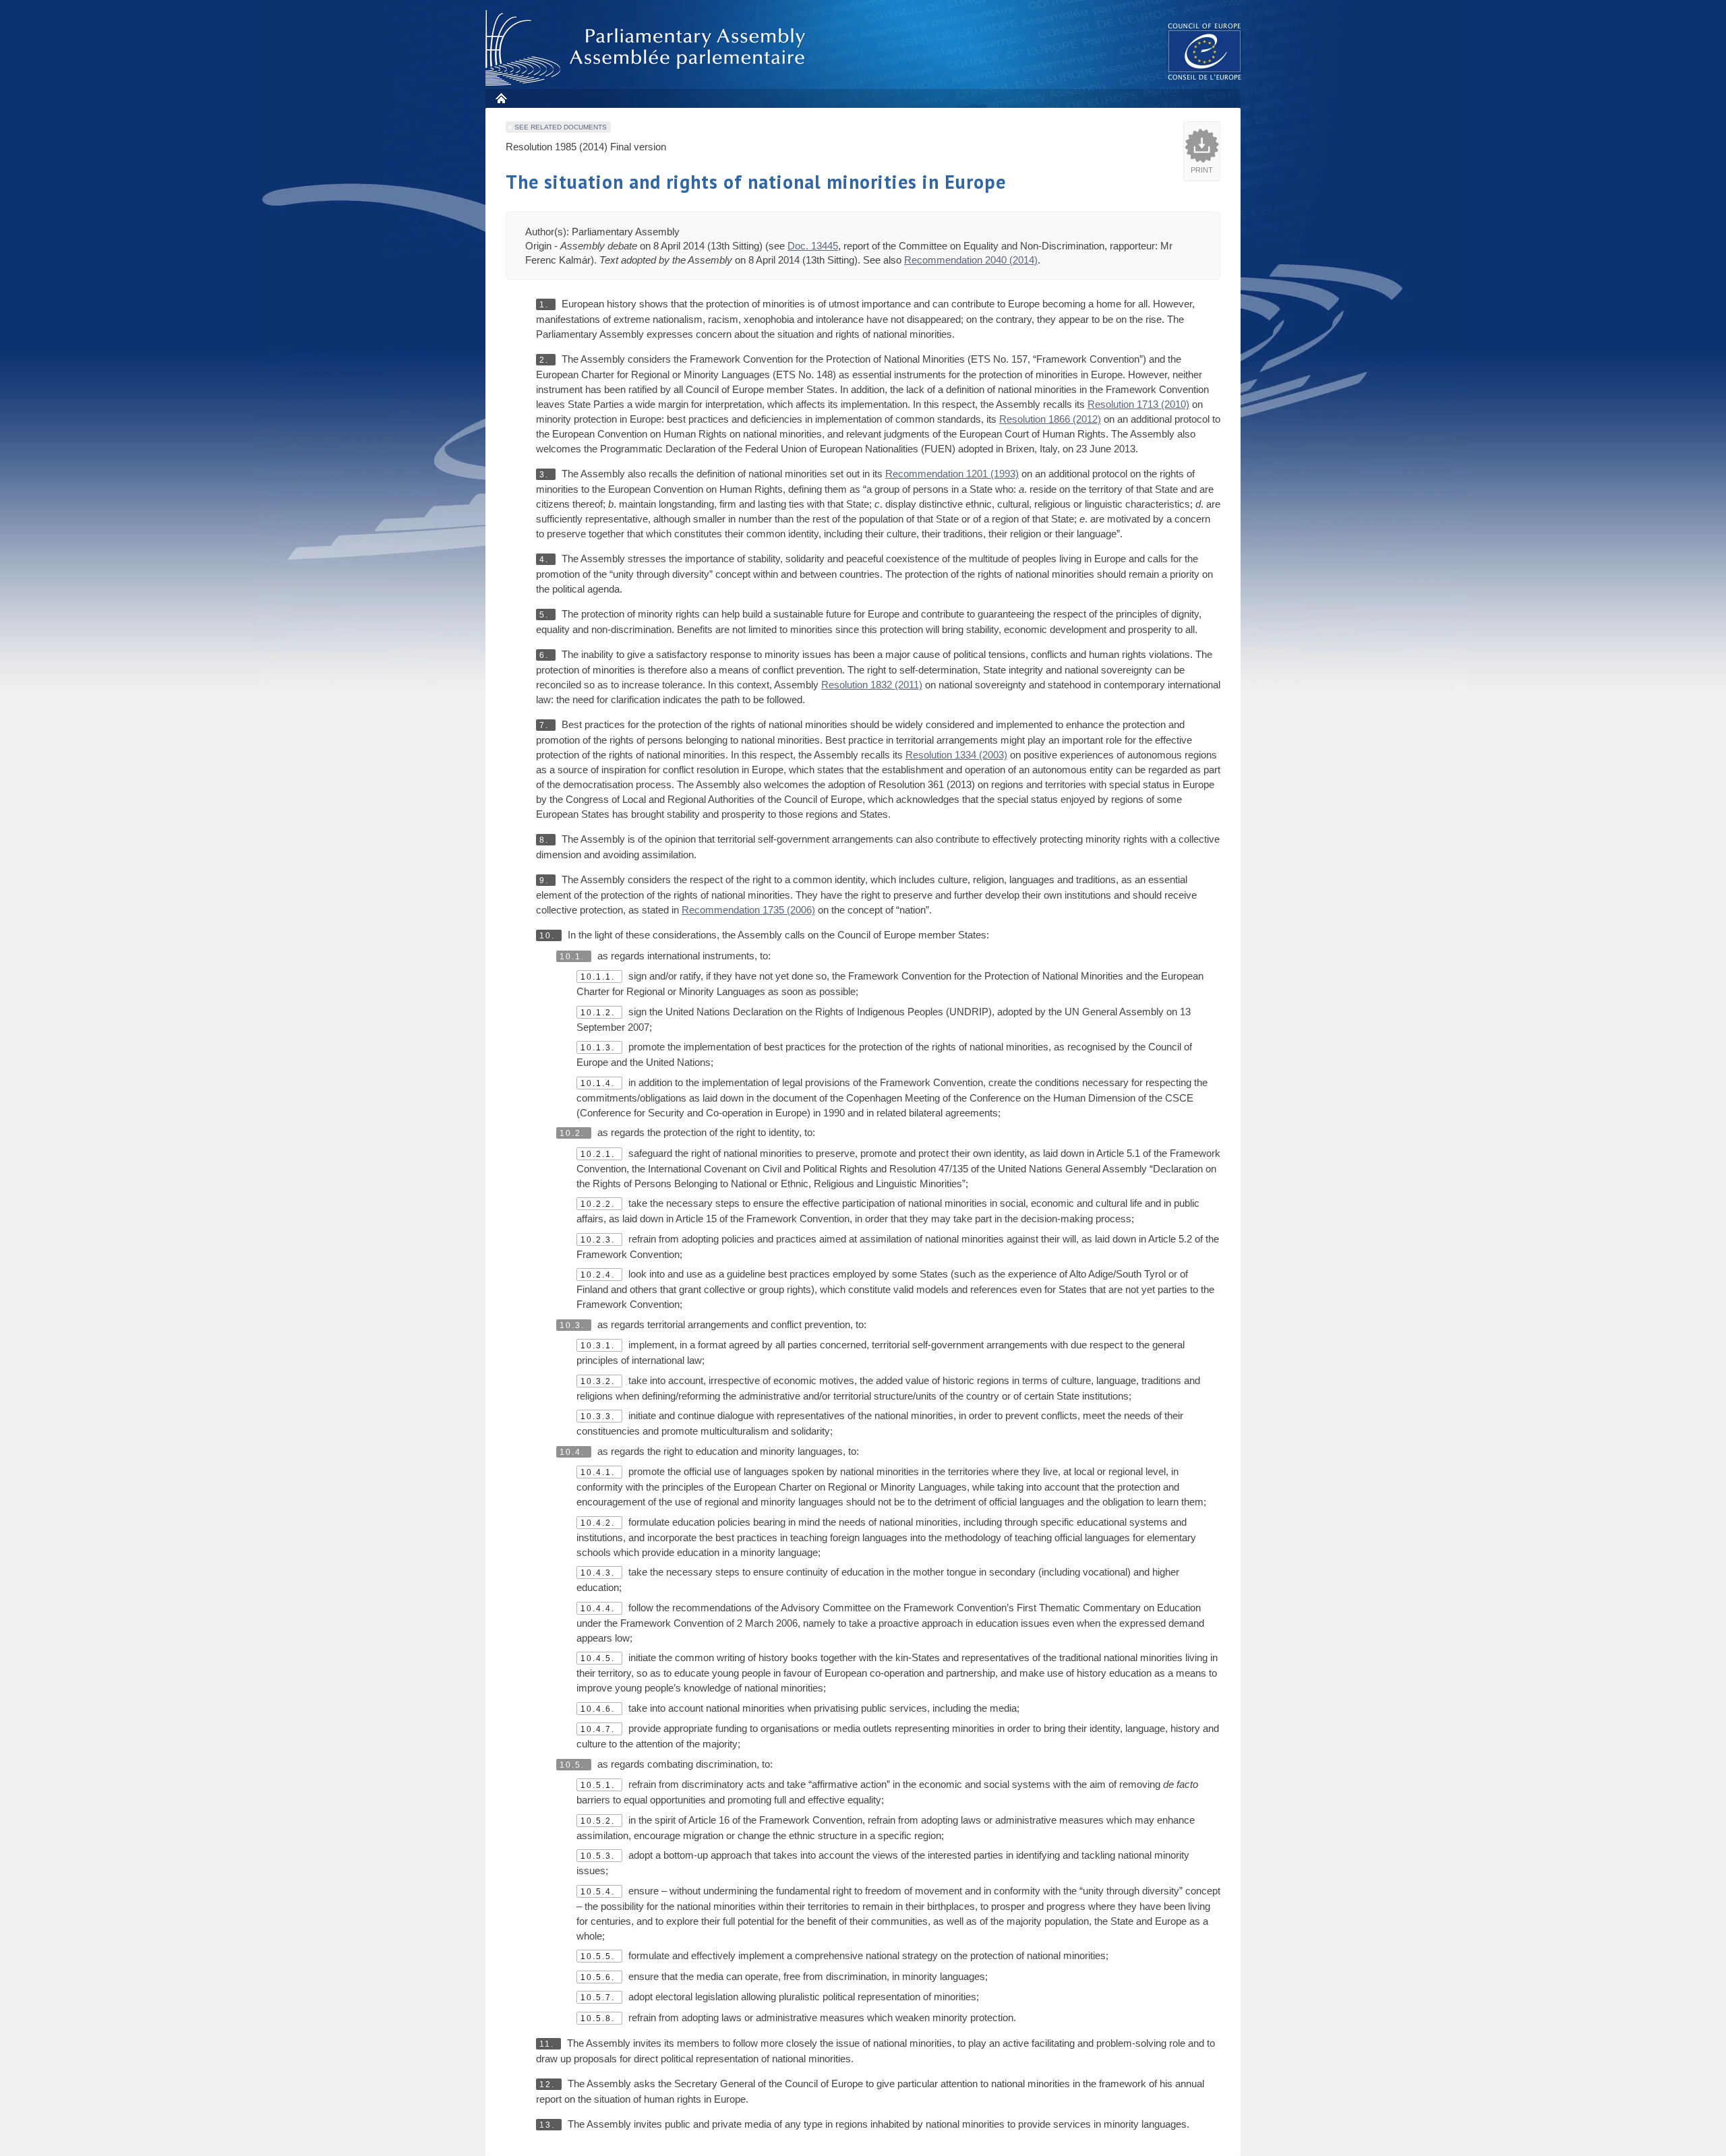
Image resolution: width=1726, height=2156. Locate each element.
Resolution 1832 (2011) (872, 685)
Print (1202, 170)
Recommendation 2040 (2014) (971, 260)
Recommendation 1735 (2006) (748, 910)
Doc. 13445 (813, 246)
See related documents (561, 127)
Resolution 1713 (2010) (1138, 404)
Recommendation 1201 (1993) (952, 474)
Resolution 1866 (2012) (1050, 419)
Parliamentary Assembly (648, 48)
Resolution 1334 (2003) (956, 755)
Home (501, 98)
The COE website (1205, 51)
